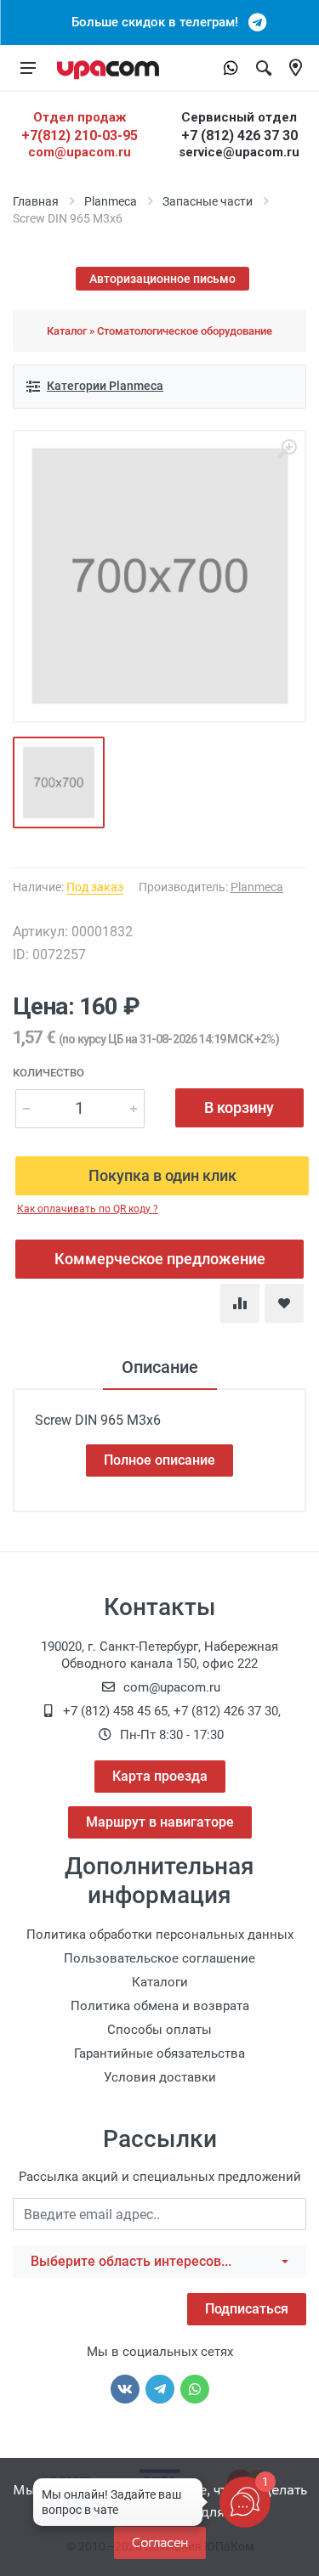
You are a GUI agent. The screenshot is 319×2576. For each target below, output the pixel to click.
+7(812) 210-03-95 (80, 136)
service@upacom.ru (239, 152)
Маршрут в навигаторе (160, 1822)
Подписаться (247, 2309)
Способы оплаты (159, 2030)
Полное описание (159, 1460)
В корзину (239, 1107)
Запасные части (208, 201)
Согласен (160, 2542)
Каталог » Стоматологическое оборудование (159, 331)
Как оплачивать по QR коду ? (88, 1209)
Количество (48, 1073)
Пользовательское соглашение (159, 1958)
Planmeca (111, 201)
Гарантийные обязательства (159, 2053)
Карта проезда (160, 1776)
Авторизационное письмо (162, 279)
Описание (160, 1367)
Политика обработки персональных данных (160, 1935)
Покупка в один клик (162, 1175)
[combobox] (159, 2262)
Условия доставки (160, 2077)
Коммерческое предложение (160, 1259)
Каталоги (160, 1982)
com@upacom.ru (80, 152)
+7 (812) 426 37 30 (239, 136)
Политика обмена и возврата (160, 2006)
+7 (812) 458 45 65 (115, 1711)
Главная (36, 201)
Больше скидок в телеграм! (160, 22)
